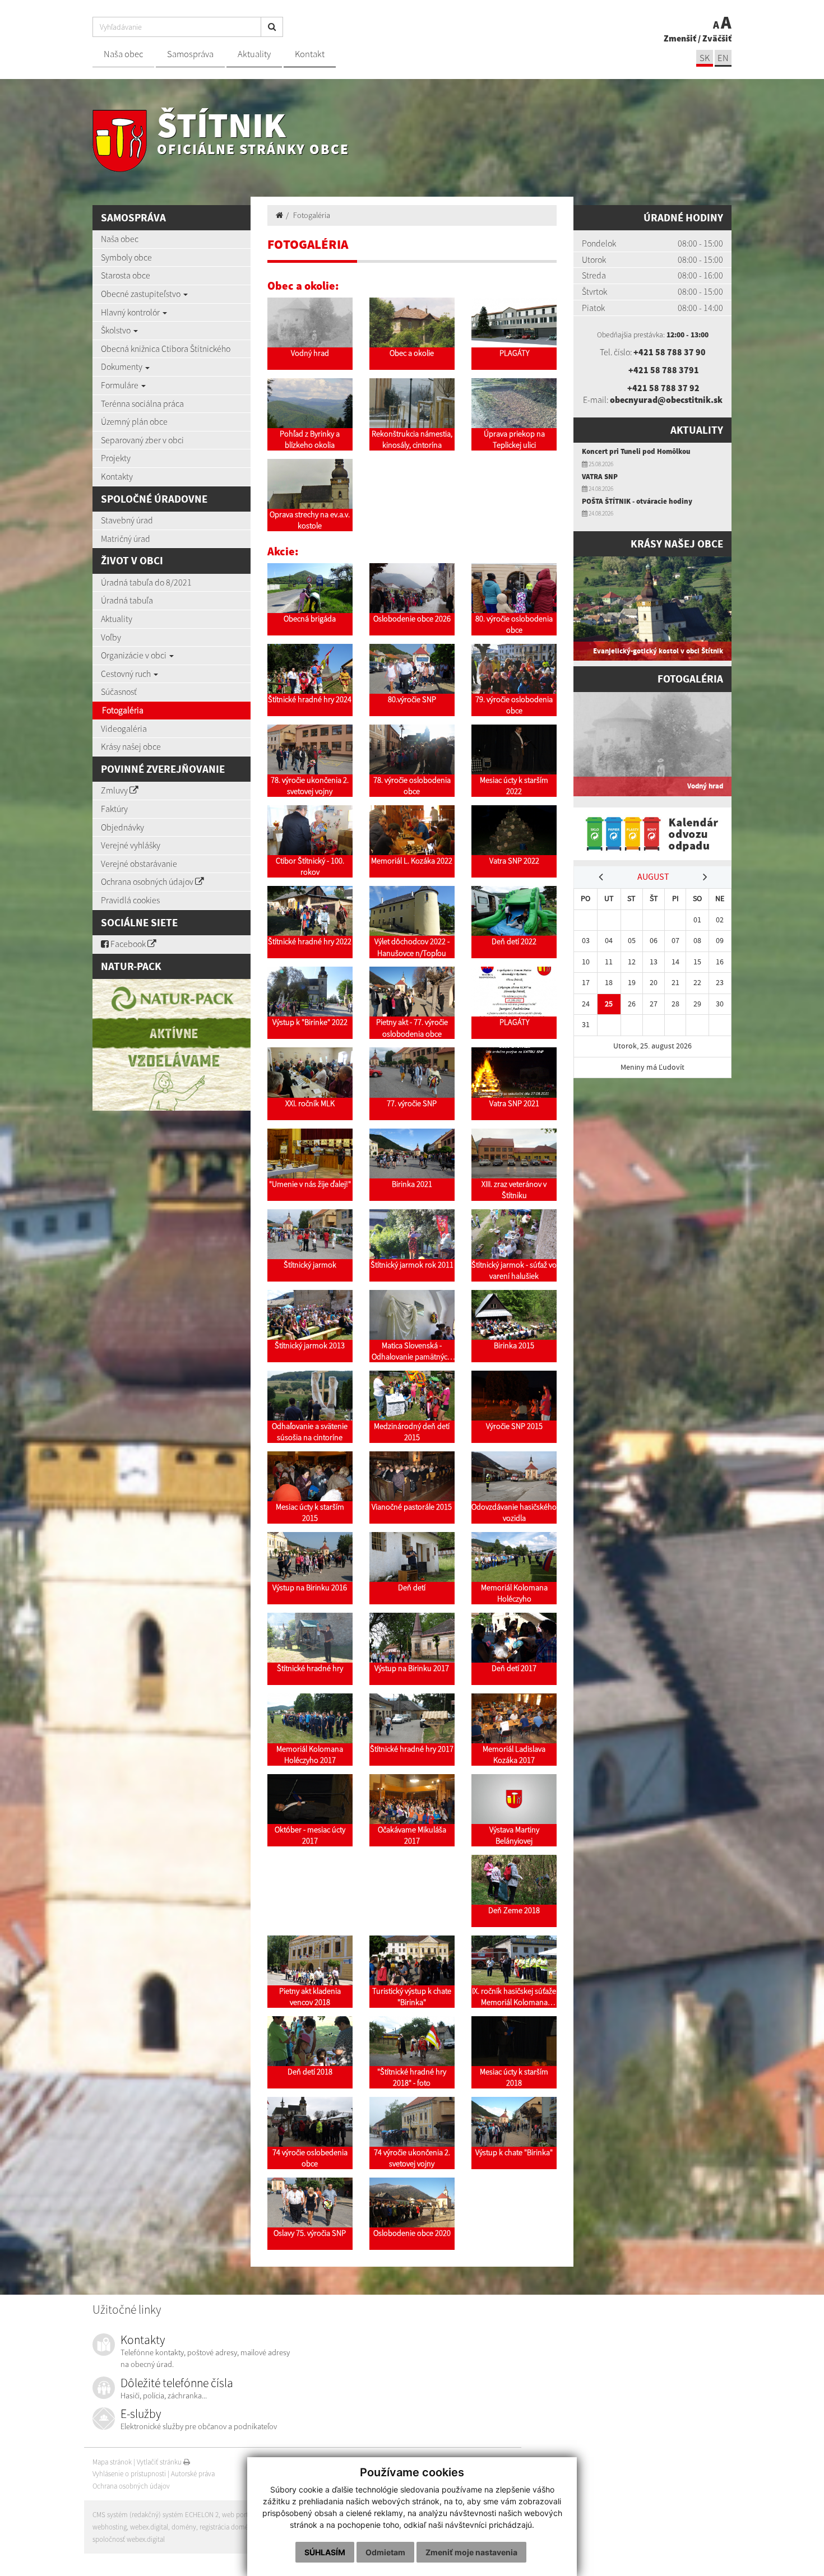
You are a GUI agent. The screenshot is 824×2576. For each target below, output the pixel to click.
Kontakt (310, 54)
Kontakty (117, 476)
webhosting (110, 2527)
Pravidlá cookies (130, 900)
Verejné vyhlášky (131, 845)
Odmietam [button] (385, 2552)
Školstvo (117, 330)
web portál (238, 2515)
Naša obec (123, 54)
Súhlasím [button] (325, 2552)
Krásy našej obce (131, 746)
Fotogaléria (123, 710)
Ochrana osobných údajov (148, 881)
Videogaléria (124, 728)
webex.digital (149, 2527)
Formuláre (121, 385)
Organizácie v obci (135, 655)
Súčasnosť (119, 691)
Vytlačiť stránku (160, 2462)
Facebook (128, 944)
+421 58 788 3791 (664, 370)
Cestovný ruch (127, 674)
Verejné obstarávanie (139, 864)
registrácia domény (228, 2527)
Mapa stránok (112, 2462)
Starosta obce (126, 275)
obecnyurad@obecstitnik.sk (666, 400)
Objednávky (122, 827)
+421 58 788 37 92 (663, 388)
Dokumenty (122, 366)
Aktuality (254, 54)
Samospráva (190, 54)
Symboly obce (126, 257)
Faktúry (114, 809)
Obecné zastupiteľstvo (142, 294)
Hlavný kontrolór (131, 312)
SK (705, 58)
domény (184, 2527)
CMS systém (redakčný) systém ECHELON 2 (156, 2515)
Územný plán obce (134, 421)
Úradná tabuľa (127, 600)
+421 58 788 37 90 (670, 352)
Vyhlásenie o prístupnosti (129, 2474)
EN (723, 58)
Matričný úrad (126, 539)
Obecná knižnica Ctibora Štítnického (166, 349)
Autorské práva (193, 2474)
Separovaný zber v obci (142, 440)
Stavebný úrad (127, 520)
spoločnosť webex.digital (129, 2539)
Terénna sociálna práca (142, 403)
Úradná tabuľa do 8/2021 (146, 582)
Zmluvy (115, 790)
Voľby (111, 637)
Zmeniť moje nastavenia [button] (471, 2552)
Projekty (116, 458)
